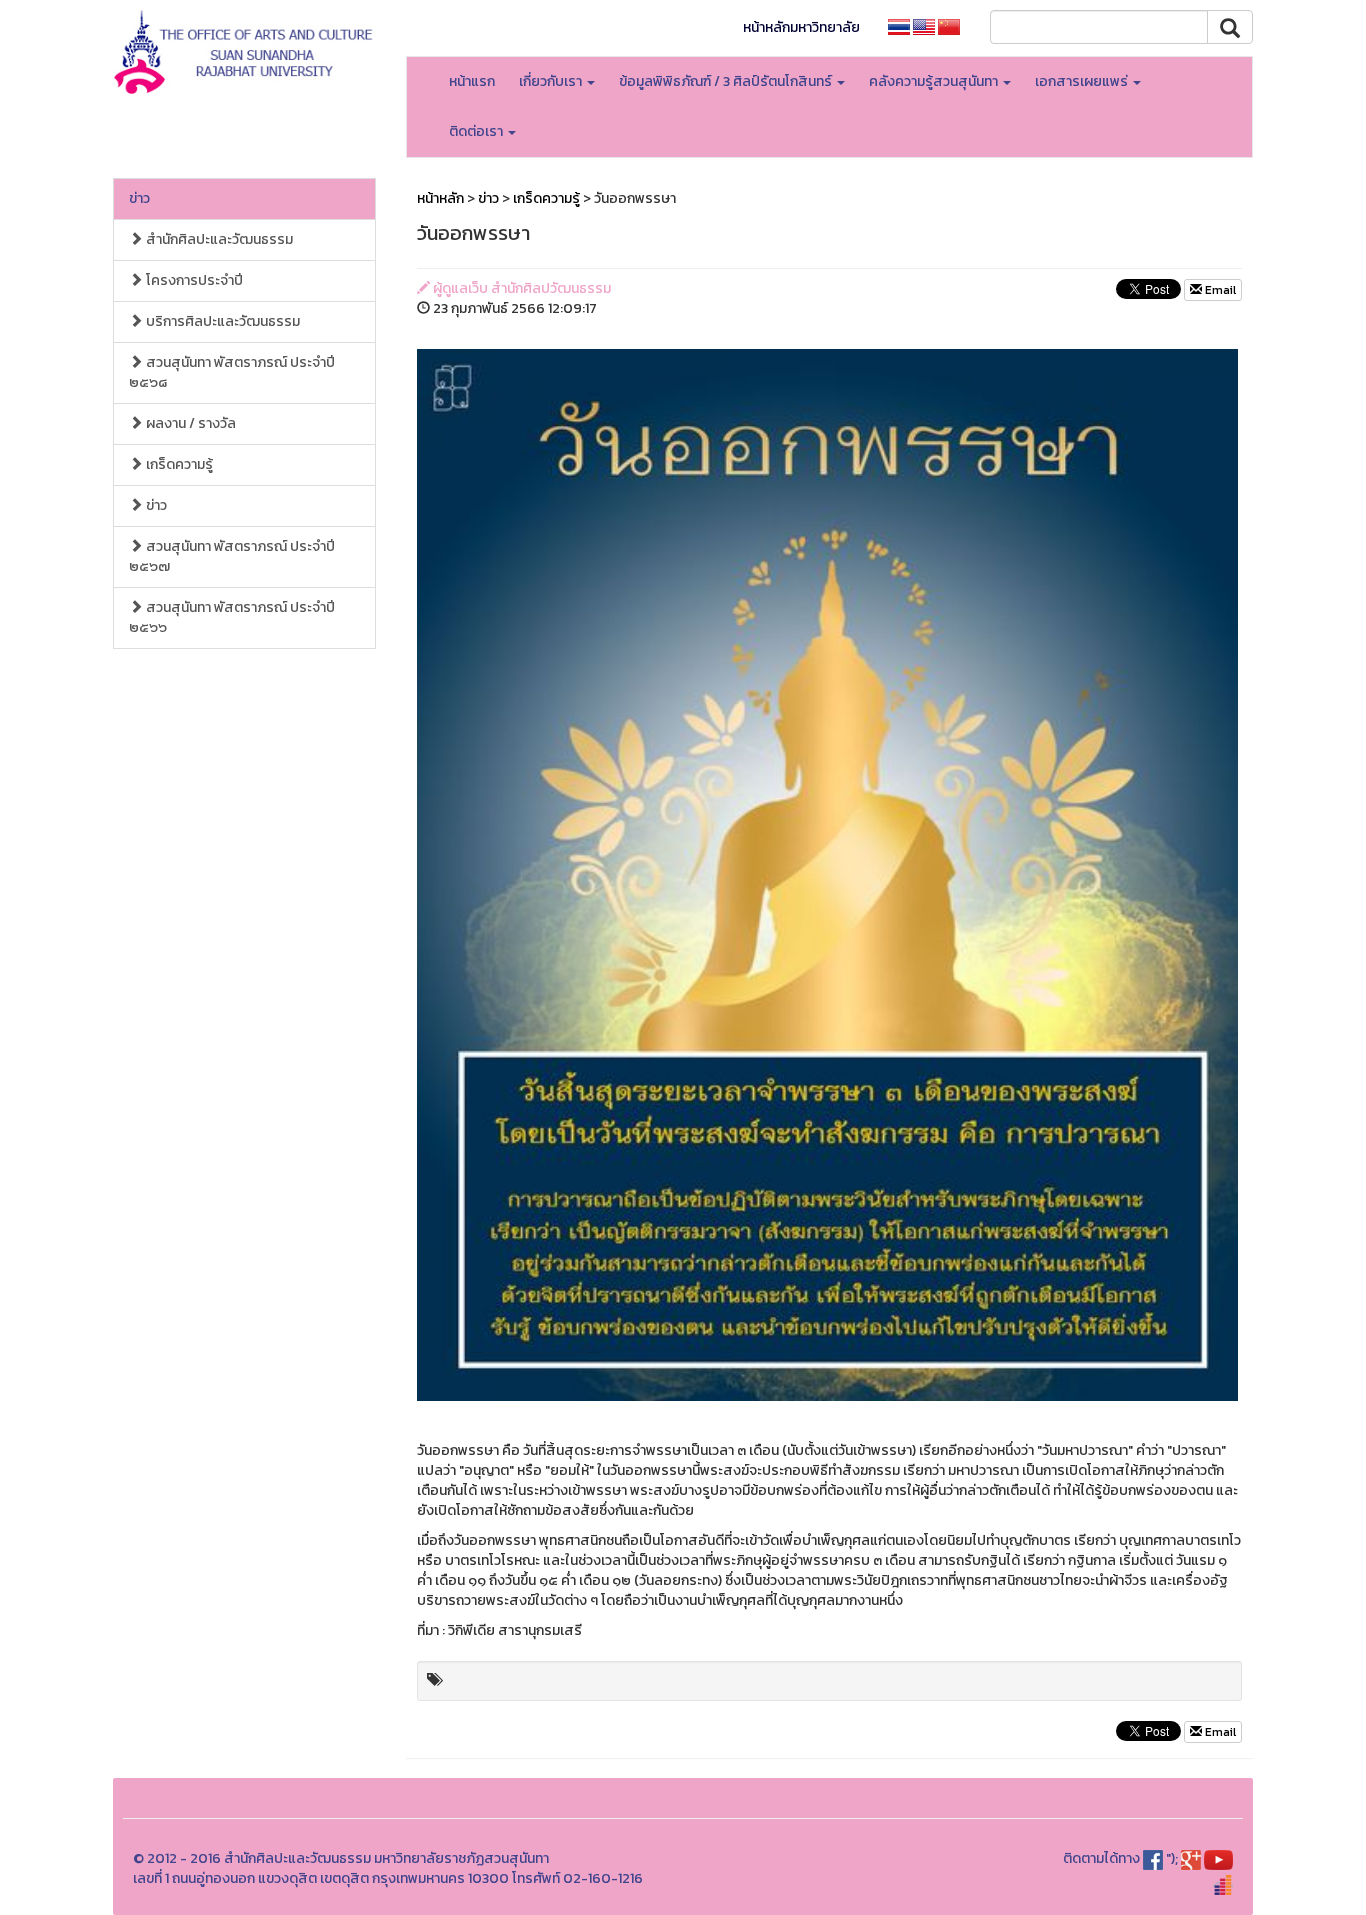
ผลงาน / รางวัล (189, 423)
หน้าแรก (472, 81)
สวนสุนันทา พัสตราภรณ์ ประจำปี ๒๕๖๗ (232, 556)
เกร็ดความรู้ (178, 464)
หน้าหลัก (440, 198)
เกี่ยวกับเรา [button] (552, 81)
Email (1219, 290)
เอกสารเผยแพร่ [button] (1083, 81)
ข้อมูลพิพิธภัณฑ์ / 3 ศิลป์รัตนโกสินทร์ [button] (727, 81)
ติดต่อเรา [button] (477, 131)
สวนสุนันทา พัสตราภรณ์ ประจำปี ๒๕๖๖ (232, 617)
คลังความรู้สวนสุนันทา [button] (935, 81)
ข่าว (139, 198)
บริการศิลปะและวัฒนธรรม (221, 321)
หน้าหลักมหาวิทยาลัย (801, 27)
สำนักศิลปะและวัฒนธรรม (218, 239)
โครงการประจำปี (193, 280)
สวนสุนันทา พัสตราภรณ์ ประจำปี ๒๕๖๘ (232, 372)
